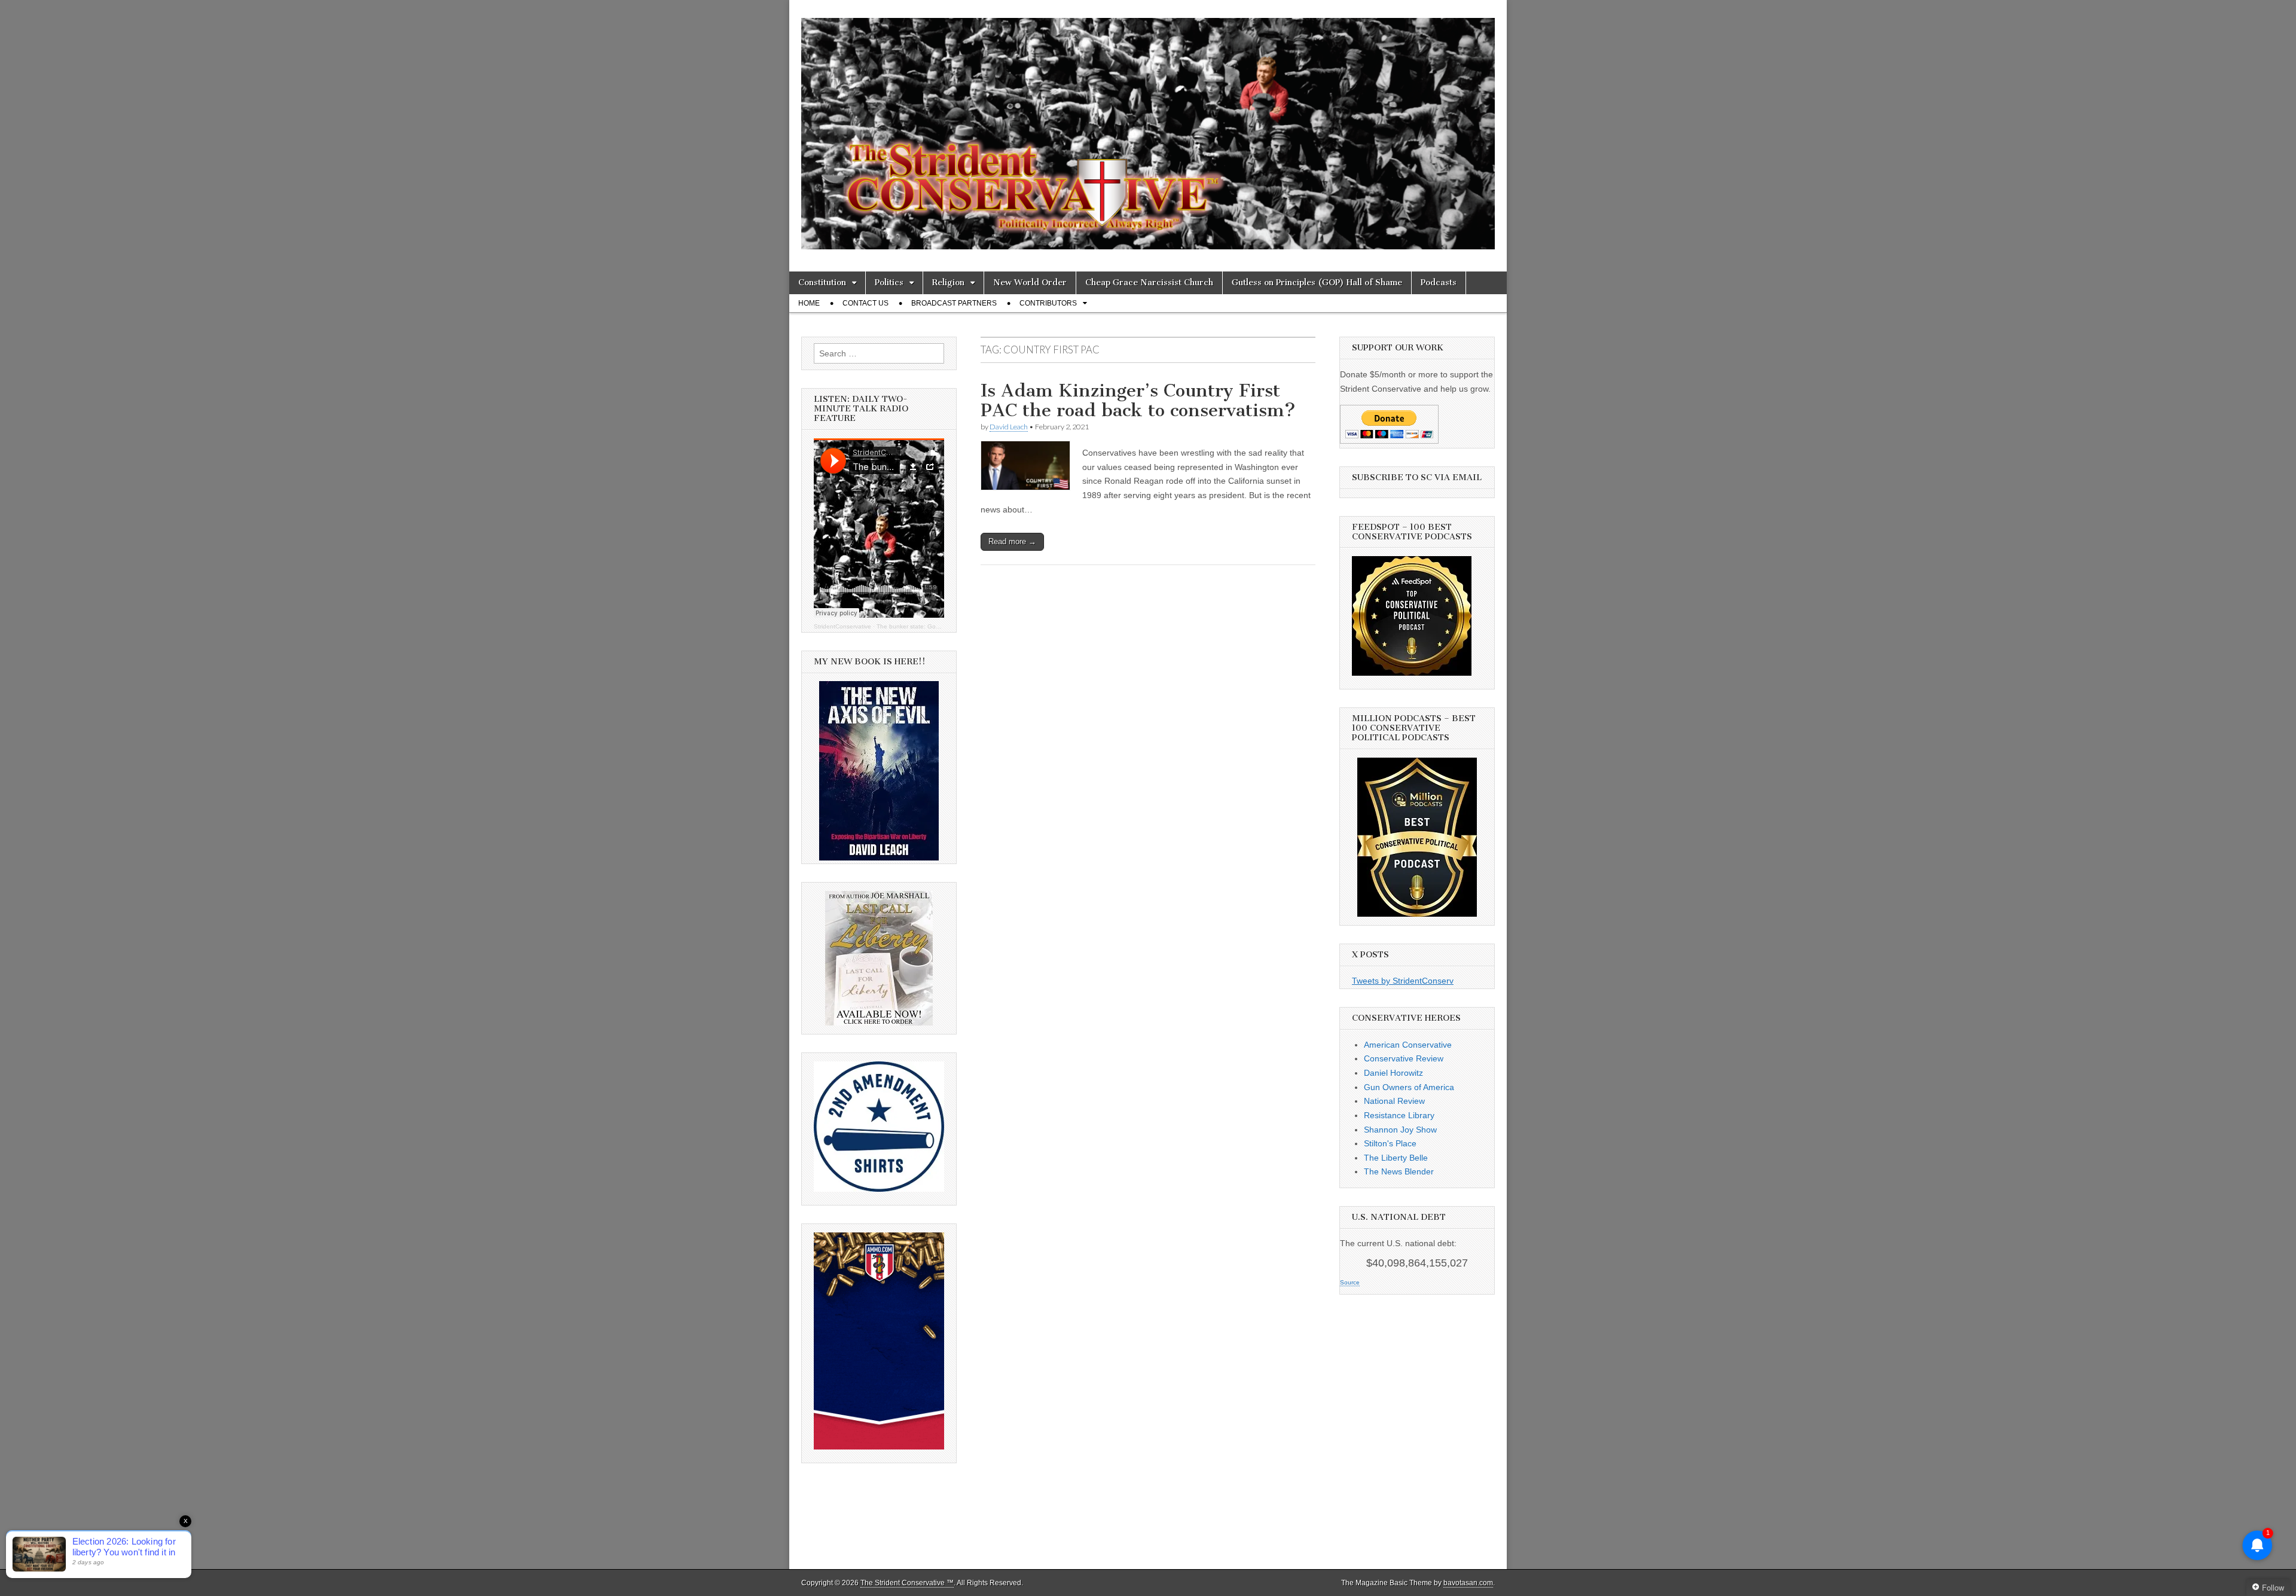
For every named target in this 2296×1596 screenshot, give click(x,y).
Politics (889, 283)
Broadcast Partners (954, 303)
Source (1350, 1282)
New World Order (1030, 283)
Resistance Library (1399, 1115)
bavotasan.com (1468, 1583)
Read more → (1012, 541)
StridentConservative (842, 626)
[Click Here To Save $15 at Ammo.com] (879, 1447)
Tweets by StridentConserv (1403, 981)
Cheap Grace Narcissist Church (1149, 283)
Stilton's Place (1390, 1143)
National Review (1394, 1101)
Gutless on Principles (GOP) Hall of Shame (1317, 283)
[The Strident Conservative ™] (1148, 127)
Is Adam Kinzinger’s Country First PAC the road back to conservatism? (1138, 401)
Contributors (1048, 303)
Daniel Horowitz (1393, 1073)
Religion (948, 283)
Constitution (822, 283)
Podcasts (1439, 283)
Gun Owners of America (1409, 1087)
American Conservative (1408, 1045)
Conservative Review (1404, 1058)
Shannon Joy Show (1400, 1130)
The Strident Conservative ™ (907, 1583)
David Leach (1009, 427)
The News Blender (1399, 1171)
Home (809, 303)
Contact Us (865, 303)
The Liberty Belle (1396, 1158)
